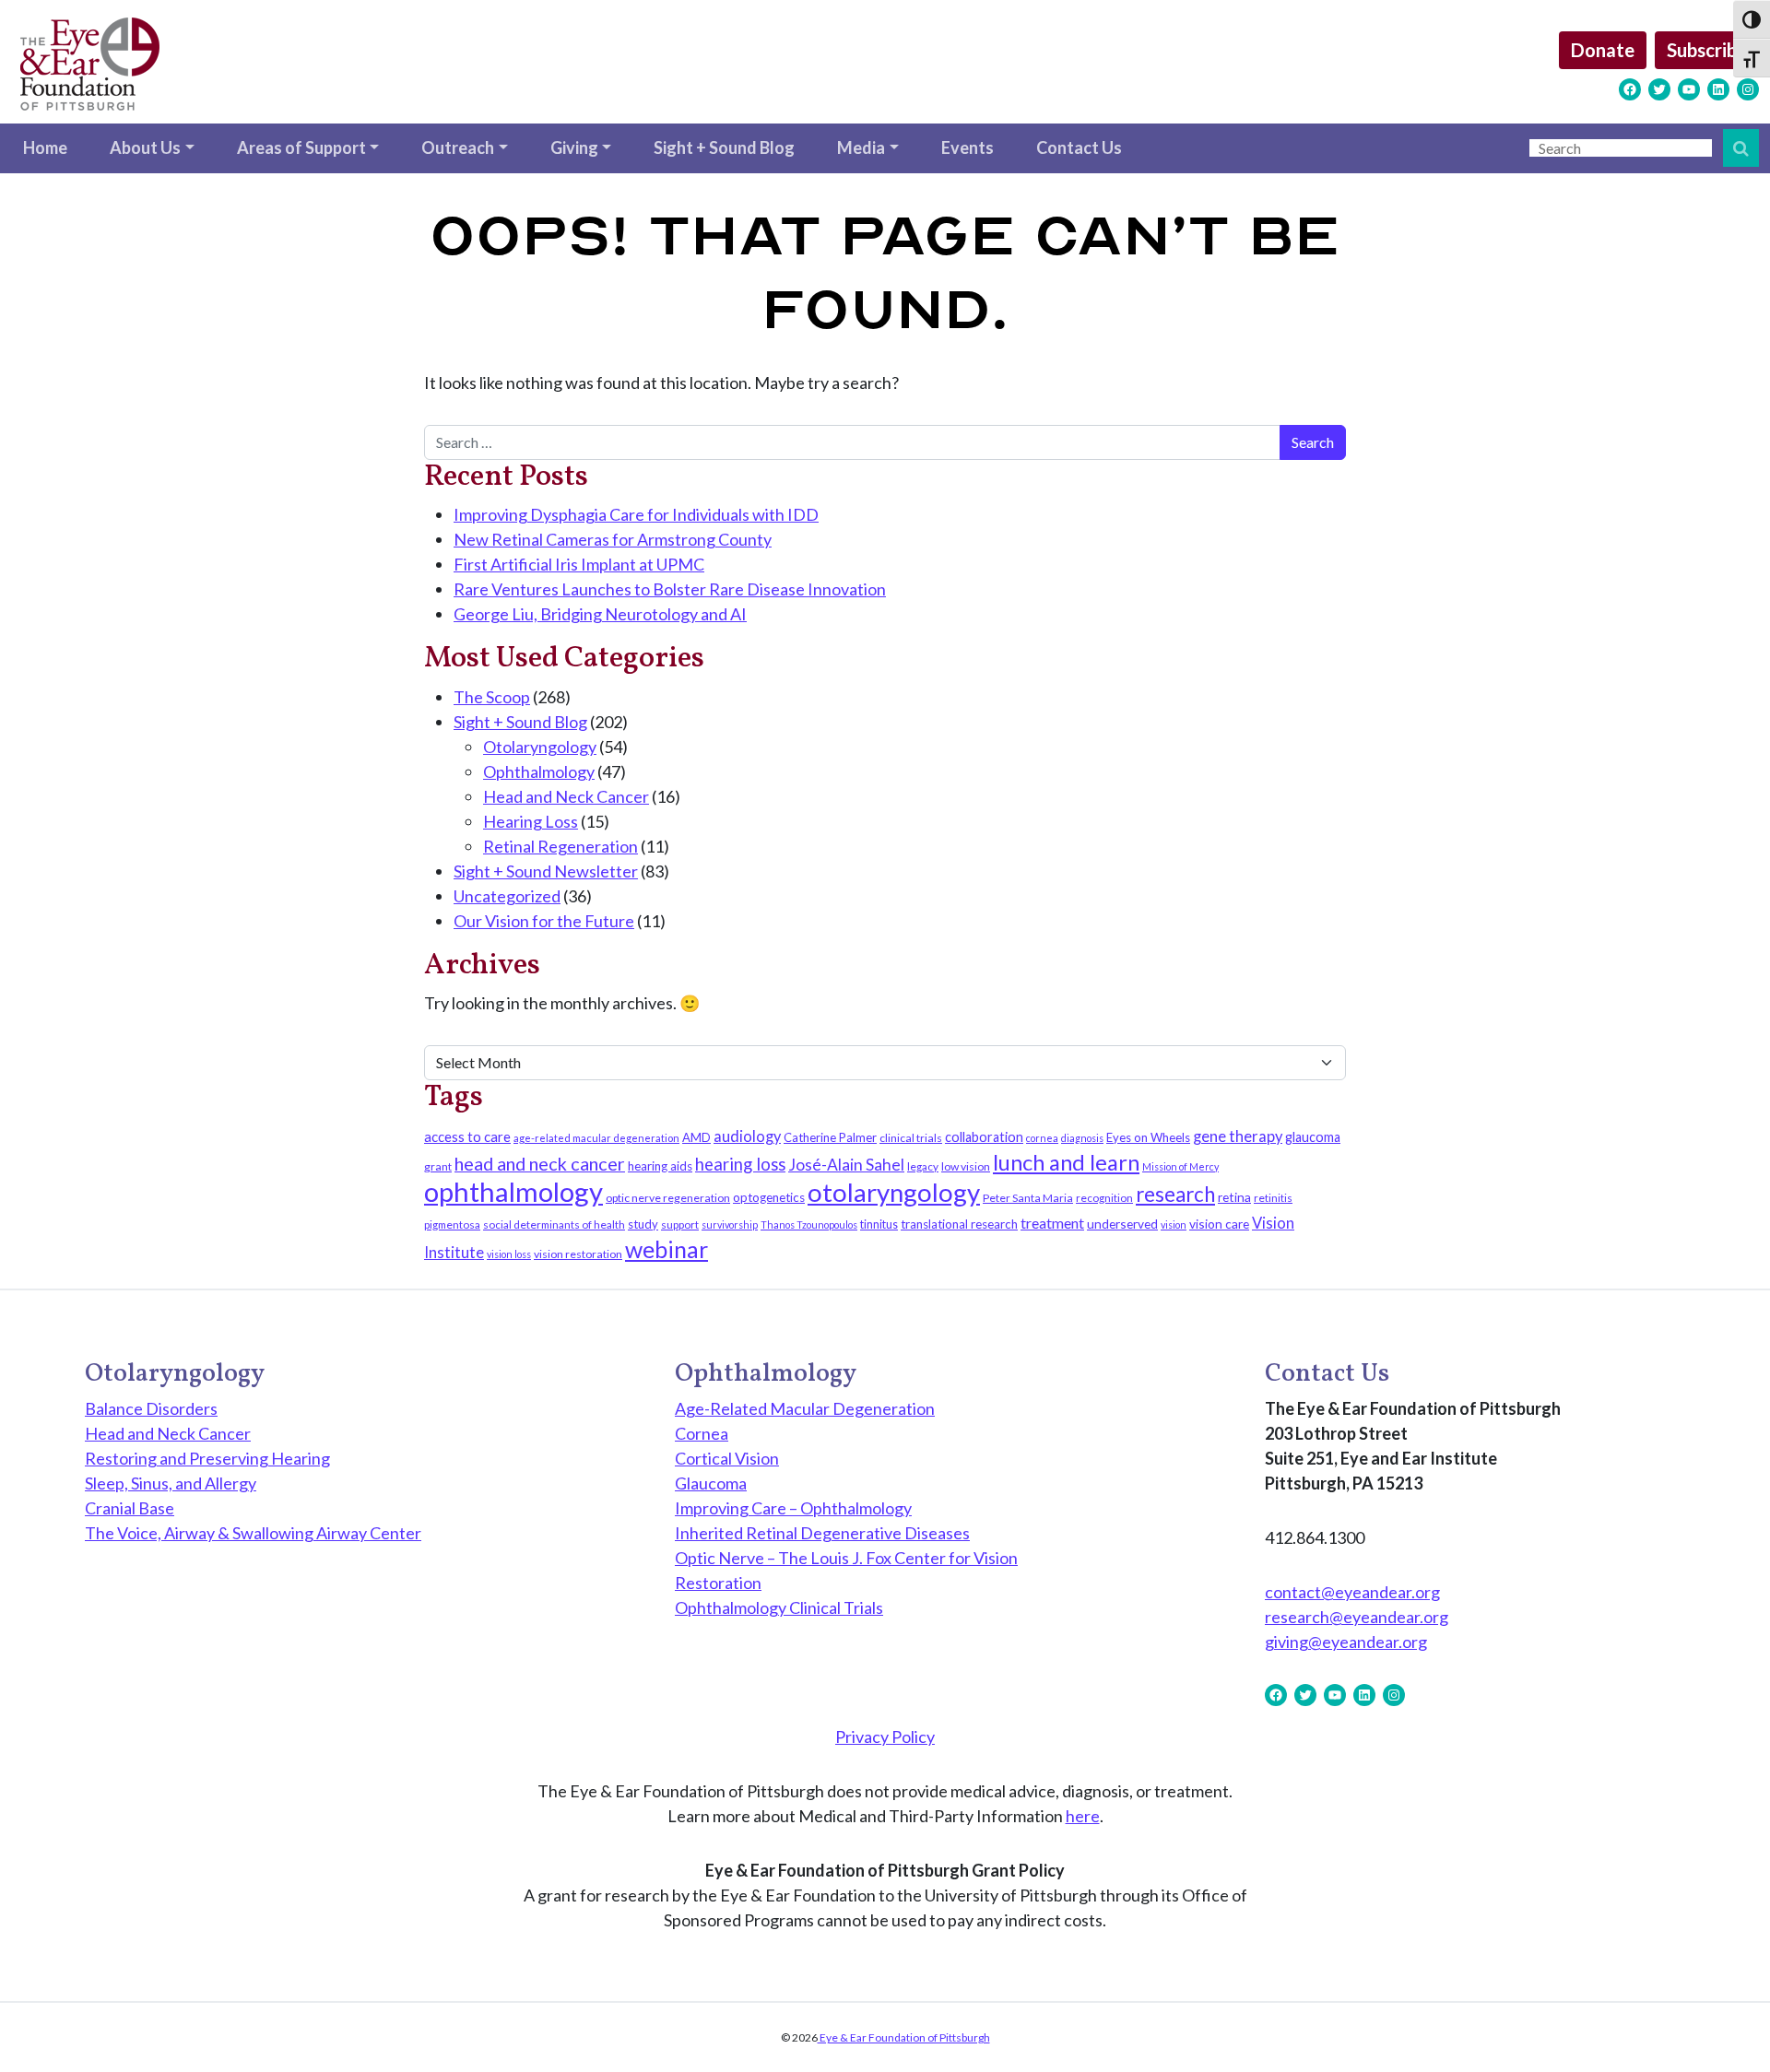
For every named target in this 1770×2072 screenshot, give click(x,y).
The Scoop (492, 697)
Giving (574, 147)
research (1175, 1194)
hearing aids (660, 1166)
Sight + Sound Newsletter (546, 871)
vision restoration (578, 1254)
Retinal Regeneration (560, 846)
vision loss (509, 1254)
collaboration (984, 1137)
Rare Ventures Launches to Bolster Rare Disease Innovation (670, 589)
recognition (1104, 1198)
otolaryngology (894, 1192)
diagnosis (1082, 1138)
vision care (1219, 1224)
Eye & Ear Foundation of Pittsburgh (904, 2037)
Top (1726, 2028)
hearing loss (740, 1164)
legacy (923, 1166)
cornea (1042, 1138)
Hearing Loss (531, 821)
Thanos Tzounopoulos (809, 1224)
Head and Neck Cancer (566, 796)
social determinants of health (554, 1224)
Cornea (702, 1433)
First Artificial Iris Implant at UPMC (579, 564)
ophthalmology (513, 1191)
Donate (1603, 50)
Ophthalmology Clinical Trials (779, 1607)
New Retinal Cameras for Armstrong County (613, 539)
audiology (747, 1136)
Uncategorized (507, 896)
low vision (966, 1166)
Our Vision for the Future (544, 921)
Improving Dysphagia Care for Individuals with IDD (636, 514)
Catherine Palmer (830, 1137)
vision (1174, 1224)
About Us (145, 147)
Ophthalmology (539, 771)
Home (45, 147)
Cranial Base (130, 1508)
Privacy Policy (885, 1736)
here (1083, 1816)
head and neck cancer (540, 1163)
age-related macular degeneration (596, 1138)
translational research (959, 1224)
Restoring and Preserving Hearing (207, 1458)
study (643, 1224)
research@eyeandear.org (1357, 1617)
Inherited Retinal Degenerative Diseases (822, 1533)
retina (1234, 1197)
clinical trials (911, 1138)
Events (968, 147)
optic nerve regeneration (668, 1198)
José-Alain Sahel (846, 1165)
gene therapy (1238, 1136)
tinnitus (879, 1224)
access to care (467, 1136)
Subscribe (1707, 50)
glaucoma (1313, 1137)
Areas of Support (301, 147)
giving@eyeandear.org (1346, 1642)
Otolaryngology (540, 747)
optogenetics (769, 1197)
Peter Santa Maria (1028, 1198)
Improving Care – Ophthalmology (793, 1508)
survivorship (730, 1224)
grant (438, 1166)
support (680, 1224)
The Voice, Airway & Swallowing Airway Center (253, 1533)
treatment (1052, 1223)
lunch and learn (1066, 1162)
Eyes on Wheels (1148, 1137)
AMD (696, 1137)
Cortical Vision (727, 1458)
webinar (667, 1249)
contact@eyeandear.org (1352, 1592)
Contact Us (1079, 147)
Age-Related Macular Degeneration (805, 1408)
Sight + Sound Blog (724, 147)
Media (861, 147)
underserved (1122, 1224)
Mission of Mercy (1180, 1166)
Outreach (458, 147)
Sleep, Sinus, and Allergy (171, 1483)
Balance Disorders (151, 1408)
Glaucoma (711, 1483)
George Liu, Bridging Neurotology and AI (600, 614)
